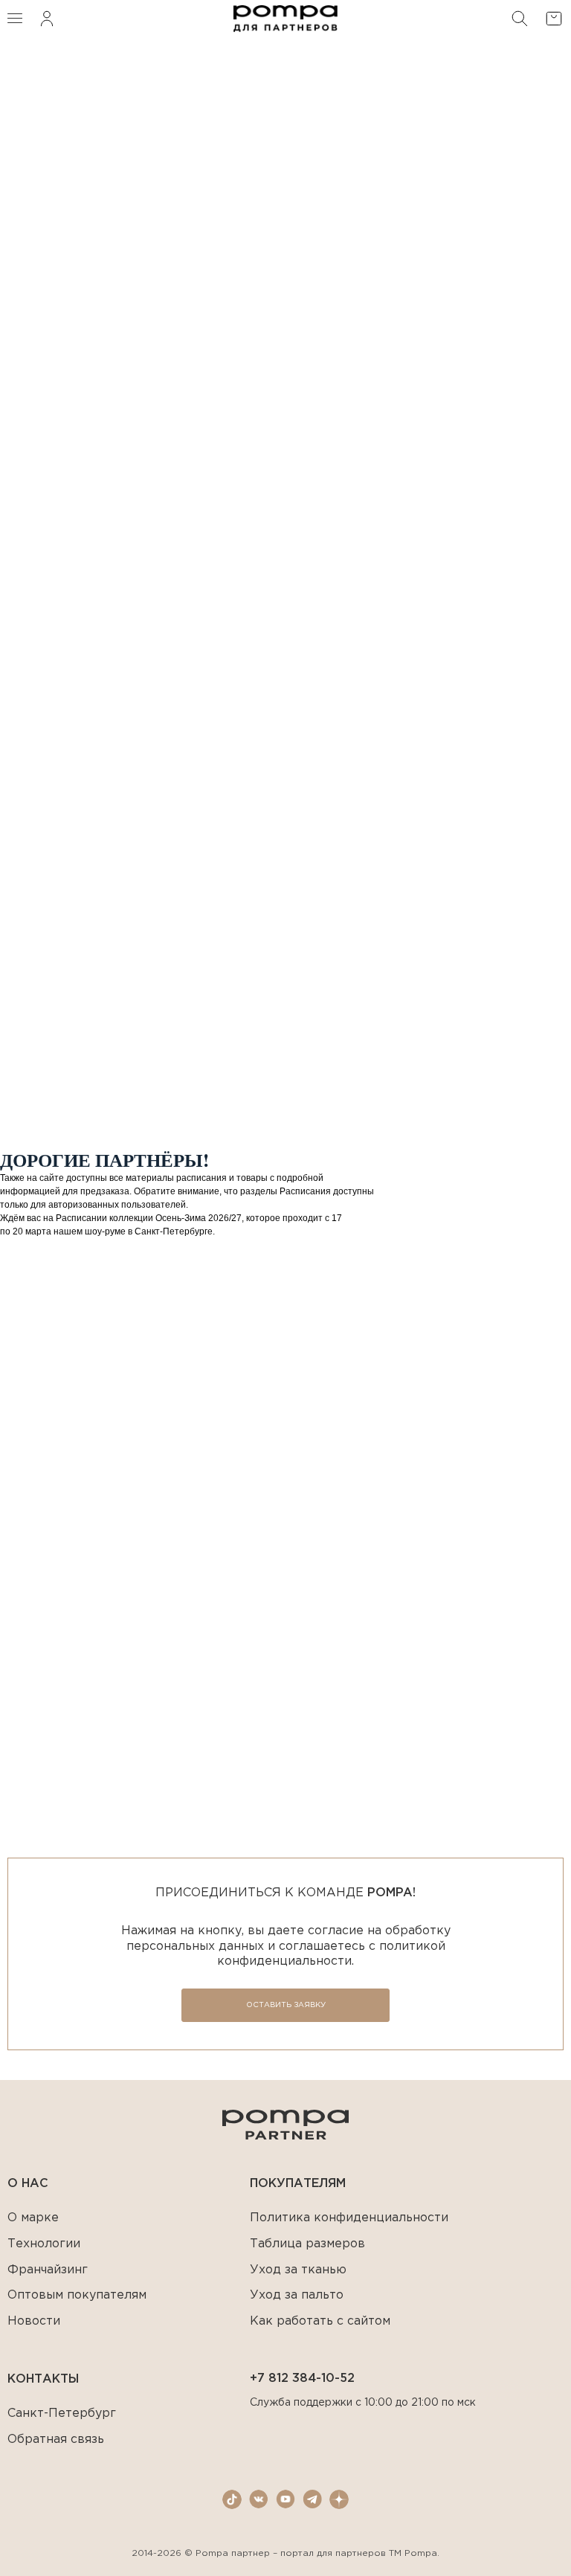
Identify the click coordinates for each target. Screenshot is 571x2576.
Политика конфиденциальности (349, 2218)
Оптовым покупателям (77, 2295)
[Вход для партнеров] (47, 19)
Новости (34, 2321)
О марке (33, 2218)
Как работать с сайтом (320, 2321)
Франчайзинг (48, 2270)
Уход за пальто (297, 2295)
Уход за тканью (298, 2270)
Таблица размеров (307, 2244)
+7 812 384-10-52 (302, 2379)
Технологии (44, 2244)
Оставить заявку (286, 2005)
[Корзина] (554, 19)
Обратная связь (56, 2440)
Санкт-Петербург (62, 2414)
